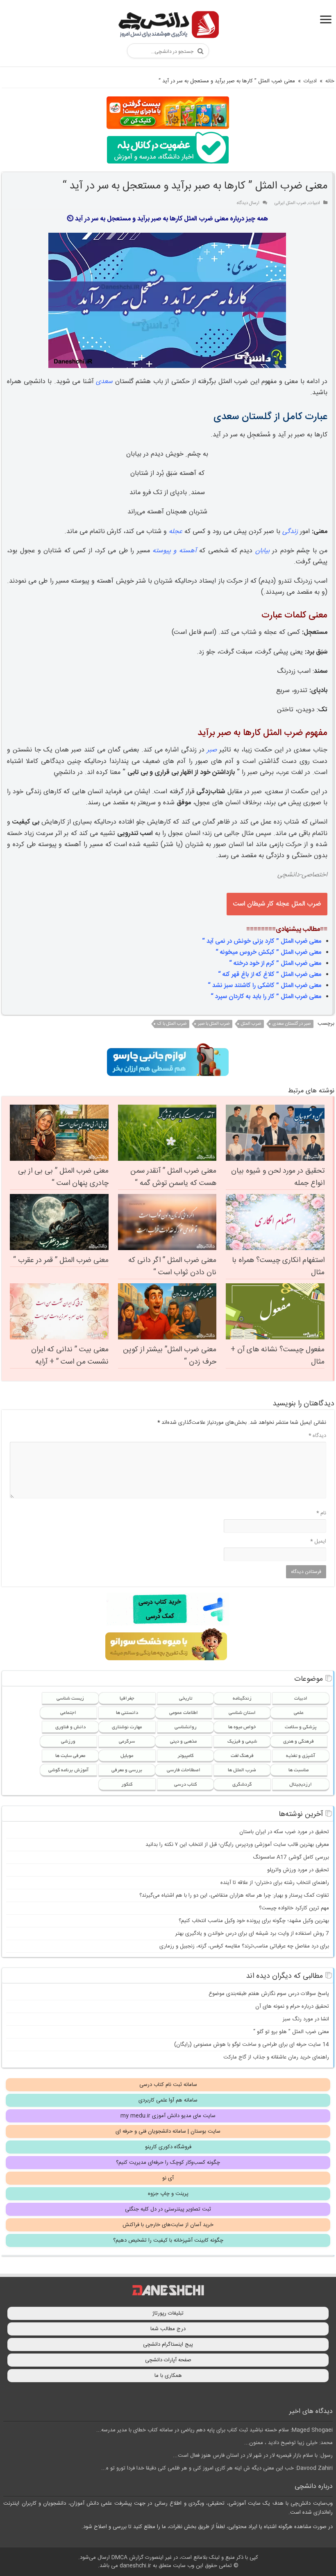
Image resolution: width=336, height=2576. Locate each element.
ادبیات (310, 81)
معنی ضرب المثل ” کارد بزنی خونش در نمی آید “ (262, 941)
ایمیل (318, 1541)
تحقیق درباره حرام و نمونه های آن (292, 2006)
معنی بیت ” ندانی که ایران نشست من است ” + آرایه (70, 1356)
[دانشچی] (168, 26)
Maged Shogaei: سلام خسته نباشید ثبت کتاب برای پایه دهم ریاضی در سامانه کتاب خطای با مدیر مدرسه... (215, 2430)
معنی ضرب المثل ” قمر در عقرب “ (61, 1260)
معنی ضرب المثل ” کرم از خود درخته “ (275, 963)
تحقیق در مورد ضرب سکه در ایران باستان (284, 1832)
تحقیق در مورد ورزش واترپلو (298, 1870)
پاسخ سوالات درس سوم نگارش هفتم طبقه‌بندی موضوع (269, 1994)
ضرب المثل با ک (172, 1024)
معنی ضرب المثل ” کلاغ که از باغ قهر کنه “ (270, 975)
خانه (330, 81)
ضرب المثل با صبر (214, 1024)
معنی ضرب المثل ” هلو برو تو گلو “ (291, 2032)
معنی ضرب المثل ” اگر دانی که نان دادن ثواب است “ (172, 1266)
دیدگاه (317, 1436)
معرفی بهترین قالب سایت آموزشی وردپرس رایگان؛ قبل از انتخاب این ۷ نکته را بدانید (237, 1845)
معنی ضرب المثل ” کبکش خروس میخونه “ (268, 952)
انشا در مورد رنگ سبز (306, 2019)
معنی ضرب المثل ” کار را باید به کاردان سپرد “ (266, 997)
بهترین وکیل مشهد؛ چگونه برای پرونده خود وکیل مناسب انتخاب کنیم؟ (254, 1921)
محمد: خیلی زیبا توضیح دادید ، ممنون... (288, 2443)
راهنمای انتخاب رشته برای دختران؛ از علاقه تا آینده (275, 1883)
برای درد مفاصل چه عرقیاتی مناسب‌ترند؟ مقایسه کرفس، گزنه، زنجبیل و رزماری (244, 1946)
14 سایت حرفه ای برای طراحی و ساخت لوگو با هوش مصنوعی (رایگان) (252, 2045)
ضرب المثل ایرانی (290, 203)
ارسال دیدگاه (248, 203)
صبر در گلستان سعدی (292, 1024)
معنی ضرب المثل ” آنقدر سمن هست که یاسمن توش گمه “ (173, 1177)
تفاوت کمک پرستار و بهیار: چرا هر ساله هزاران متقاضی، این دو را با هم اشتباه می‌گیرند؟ (234, 1895)
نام (321, 1513)
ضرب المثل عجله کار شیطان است (277, 904)
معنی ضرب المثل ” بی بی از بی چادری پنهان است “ (63, 1177)
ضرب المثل (251, 1024)
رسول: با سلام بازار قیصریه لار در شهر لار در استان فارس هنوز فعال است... (253, 2456)
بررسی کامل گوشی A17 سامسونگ (291, 1857)
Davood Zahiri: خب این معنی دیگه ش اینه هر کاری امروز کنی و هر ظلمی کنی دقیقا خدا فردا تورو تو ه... (217, 2468)
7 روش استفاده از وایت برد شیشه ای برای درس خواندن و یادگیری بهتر (252, 1934)
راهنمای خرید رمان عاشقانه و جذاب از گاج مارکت (276, 2057)
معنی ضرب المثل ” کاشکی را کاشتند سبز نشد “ (264, 986)
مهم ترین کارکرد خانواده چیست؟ (294, 1908)
